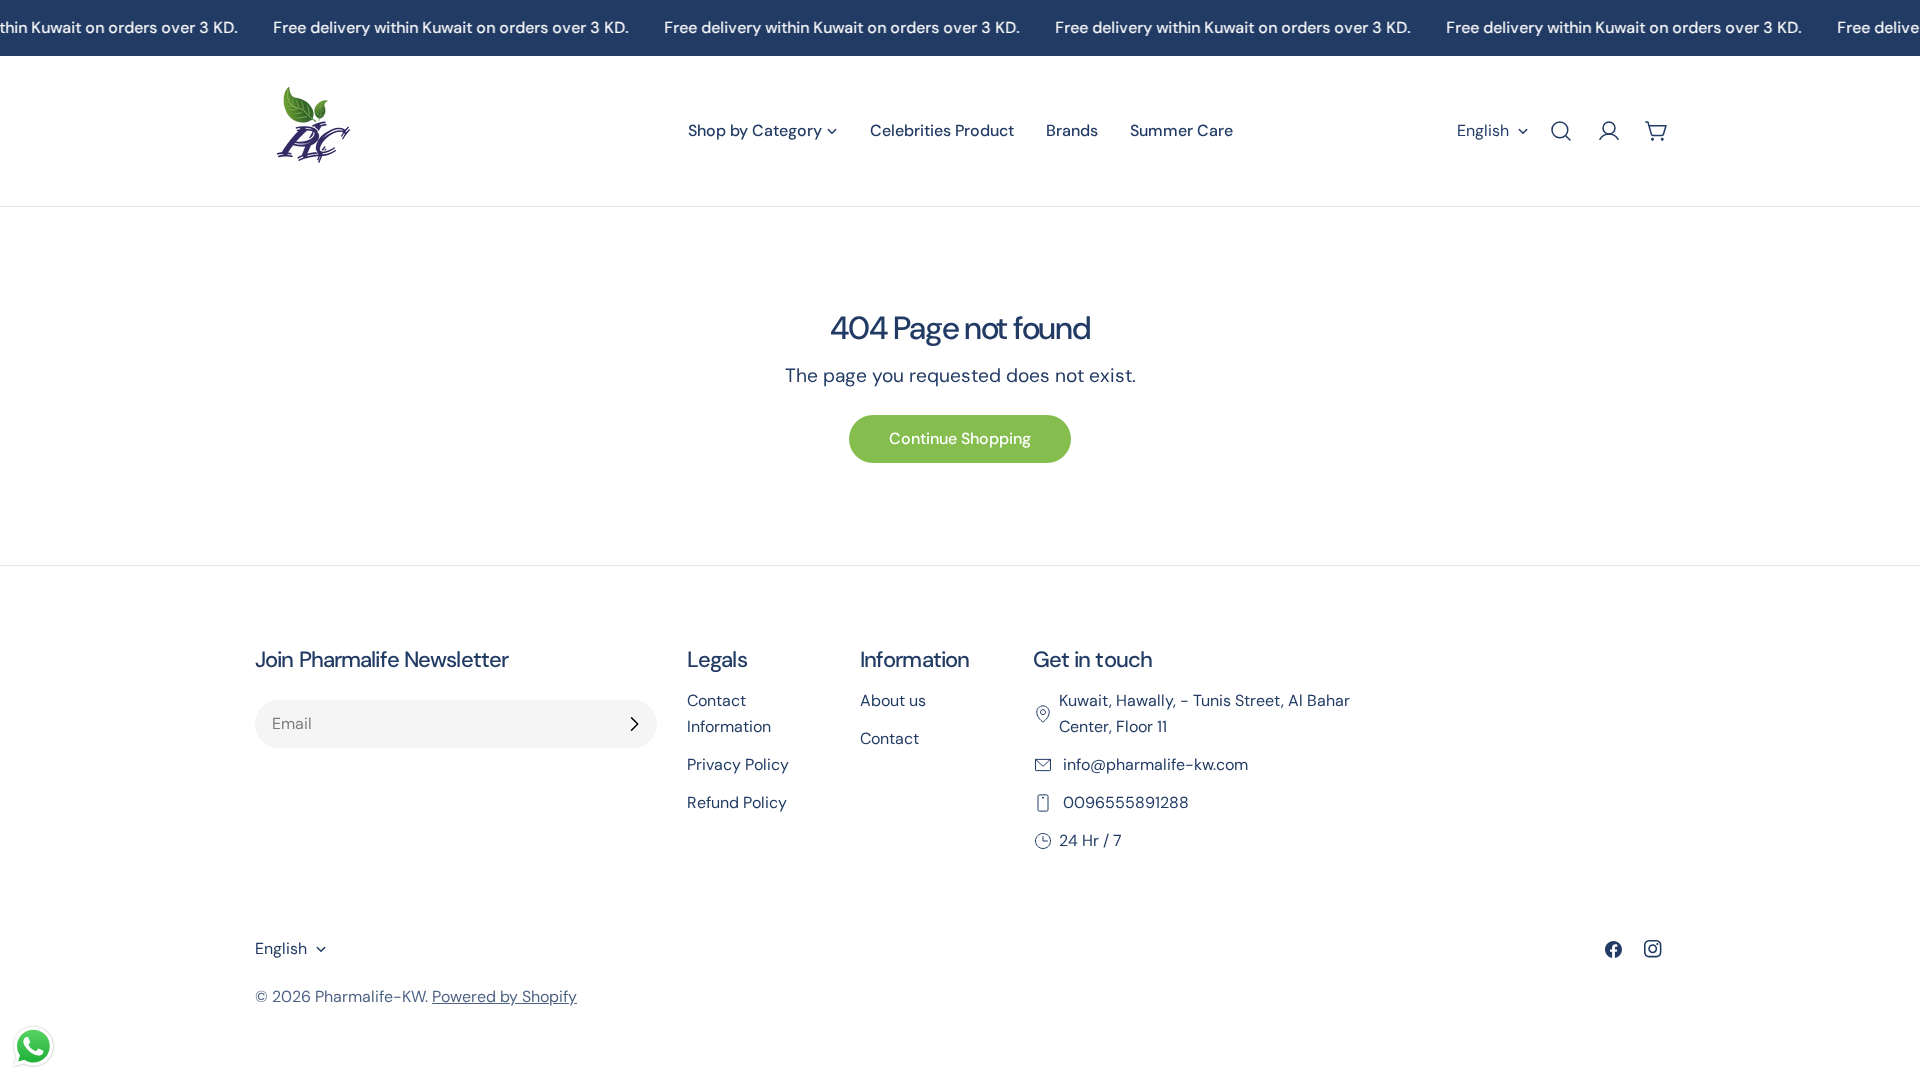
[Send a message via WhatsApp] (33, 1046)
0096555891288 (1124, 802)
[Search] (1561, 131)
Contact (889, 738)
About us (893, 700)
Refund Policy (737, 802)
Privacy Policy (738, 764)
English (1483, 130)
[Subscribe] (634, 724)
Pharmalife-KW (370, 996)
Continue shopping (960, 438)
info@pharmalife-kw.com (1153, 764)
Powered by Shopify (504, 996)
